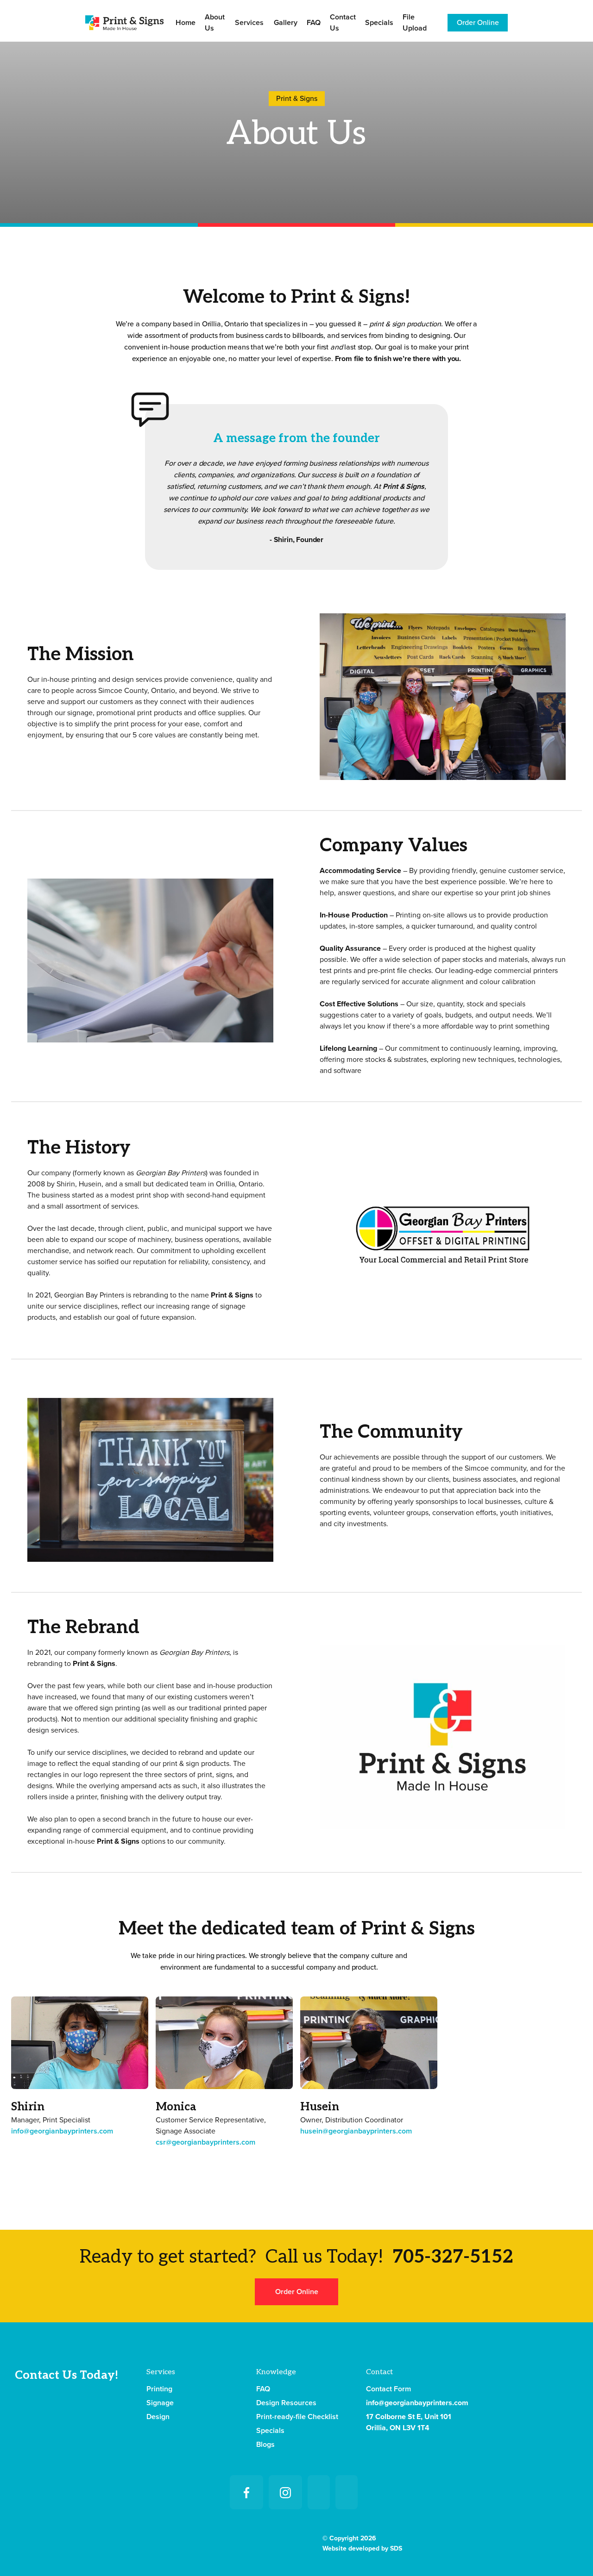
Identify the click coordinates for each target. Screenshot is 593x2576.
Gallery (286, 23)
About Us (215, 23)
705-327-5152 (453, 2257)
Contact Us (343, 23)
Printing (159, 2389)
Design (158, 2417)
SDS (396, 2548)
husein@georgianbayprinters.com (356, 2131)
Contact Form (388, 2389)
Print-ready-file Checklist (297, 2417)
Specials (379, 23)
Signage (160, 2403)
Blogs (265, 2445)
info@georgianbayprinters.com (62, 2131)
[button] (249, 23)
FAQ (314, 23)
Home (186, 23)
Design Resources (286, 2403)
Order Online (478, 23)
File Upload (415, 23)
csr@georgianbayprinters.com (205, 2142)
